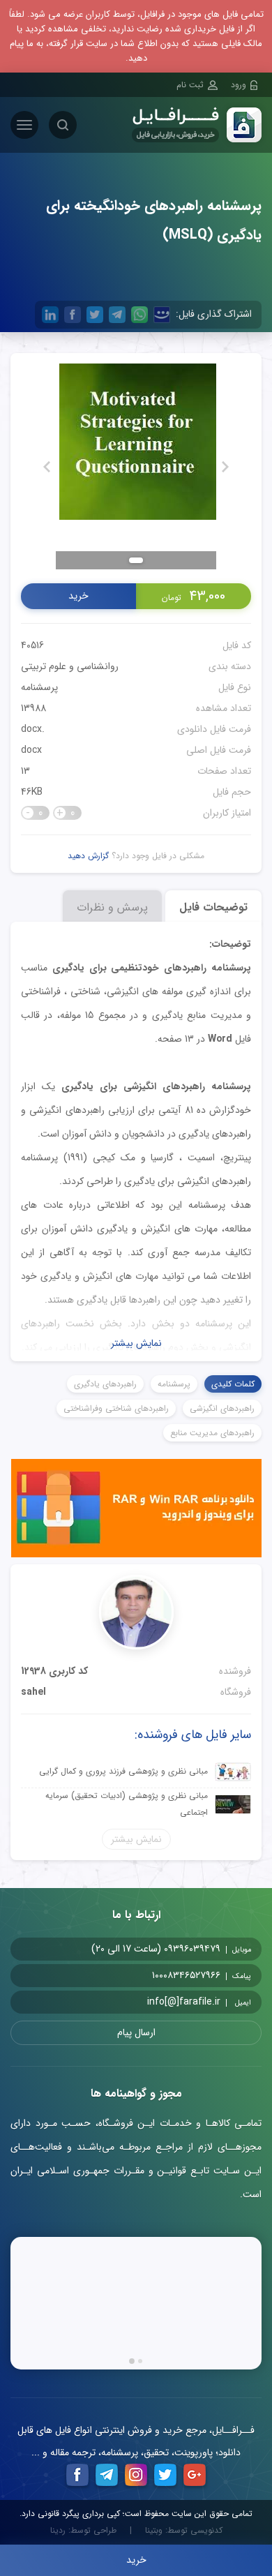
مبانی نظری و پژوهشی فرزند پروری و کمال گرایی (123, 1771)
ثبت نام (190, 85)
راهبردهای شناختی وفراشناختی (116, 1408)
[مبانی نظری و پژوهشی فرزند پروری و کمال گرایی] (233, 1772)
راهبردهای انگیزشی (222, 1408)
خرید (78, 596)
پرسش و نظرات (112, 907)
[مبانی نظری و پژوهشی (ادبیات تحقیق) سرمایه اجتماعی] (233, 1804)
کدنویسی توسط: (184, 2531)
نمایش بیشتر (136, 1343)
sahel (33, 1692)
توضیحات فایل (213, 907)
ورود (239, 85)
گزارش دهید (88, 856)
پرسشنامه (39, 687)
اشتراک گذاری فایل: (214, 314)
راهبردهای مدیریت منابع (212, 1433)
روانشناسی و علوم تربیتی (70, 666)
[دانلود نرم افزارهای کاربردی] (136, 1511)
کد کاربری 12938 (54, 1671)
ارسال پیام (136, 2032)
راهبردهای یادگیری (105, 1384)
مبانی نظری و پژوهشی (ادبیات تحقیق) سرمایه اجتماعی (127, 1804)
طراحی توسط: (83, 2531)
